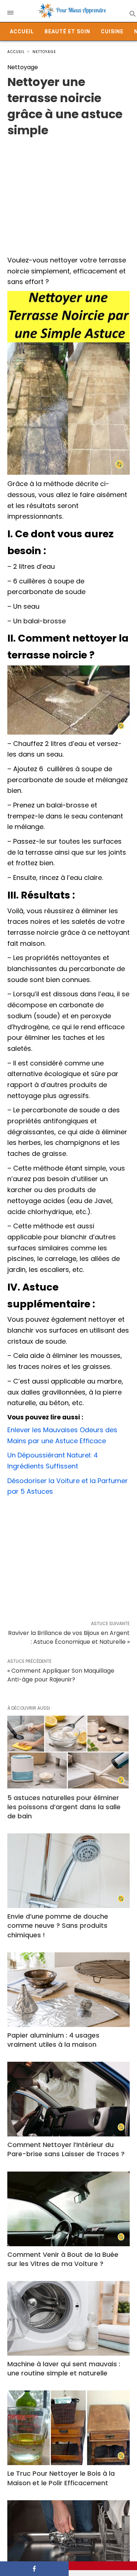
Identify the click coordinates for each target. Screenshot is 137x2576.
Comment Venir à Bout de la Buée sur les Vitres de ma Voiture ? (63, 2259)
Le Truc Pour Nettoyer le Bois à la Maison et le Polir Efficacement (61, 2478)
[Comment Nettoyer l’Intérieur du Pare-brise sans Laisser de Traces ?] (68, 2099)
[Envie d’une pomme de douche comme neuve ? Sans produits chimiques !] (68, 1871)
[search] (132, 13)
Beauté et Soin (67, 31)
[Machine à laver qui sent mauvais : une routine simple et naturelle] (68, 2318)
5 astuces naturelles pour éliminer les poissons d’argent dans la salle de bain (64, 1807)
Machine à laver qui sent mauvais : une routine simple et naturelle (64, 2368)
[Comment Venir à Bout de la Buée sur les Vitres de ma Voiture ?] (68, 2209)
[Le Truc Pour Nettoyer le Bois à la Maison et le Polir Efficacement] (68, 2428)
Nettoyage (44, 52)
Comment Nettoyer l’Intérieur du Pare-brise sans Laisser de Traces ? (66, 2149)
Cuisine (112, 31)
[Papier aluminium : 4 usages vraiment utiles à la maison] (68, 1990)
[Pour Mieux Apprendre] (72, 11)
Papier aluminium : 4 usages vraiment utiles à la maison (53, 2040)
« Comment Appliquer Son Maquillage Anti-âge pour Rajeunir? (61, 1675)
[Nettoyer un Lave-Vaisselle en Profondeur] (68, 2538)
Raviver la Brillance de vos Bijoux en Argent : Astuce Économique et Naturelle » (69, 1637)
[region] (68, 193)
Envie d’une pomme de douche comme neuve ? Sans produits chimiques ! (58, 1925)
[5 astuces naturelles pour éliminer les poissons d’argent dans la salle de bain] (68, 1752)
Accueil (22, 31)
